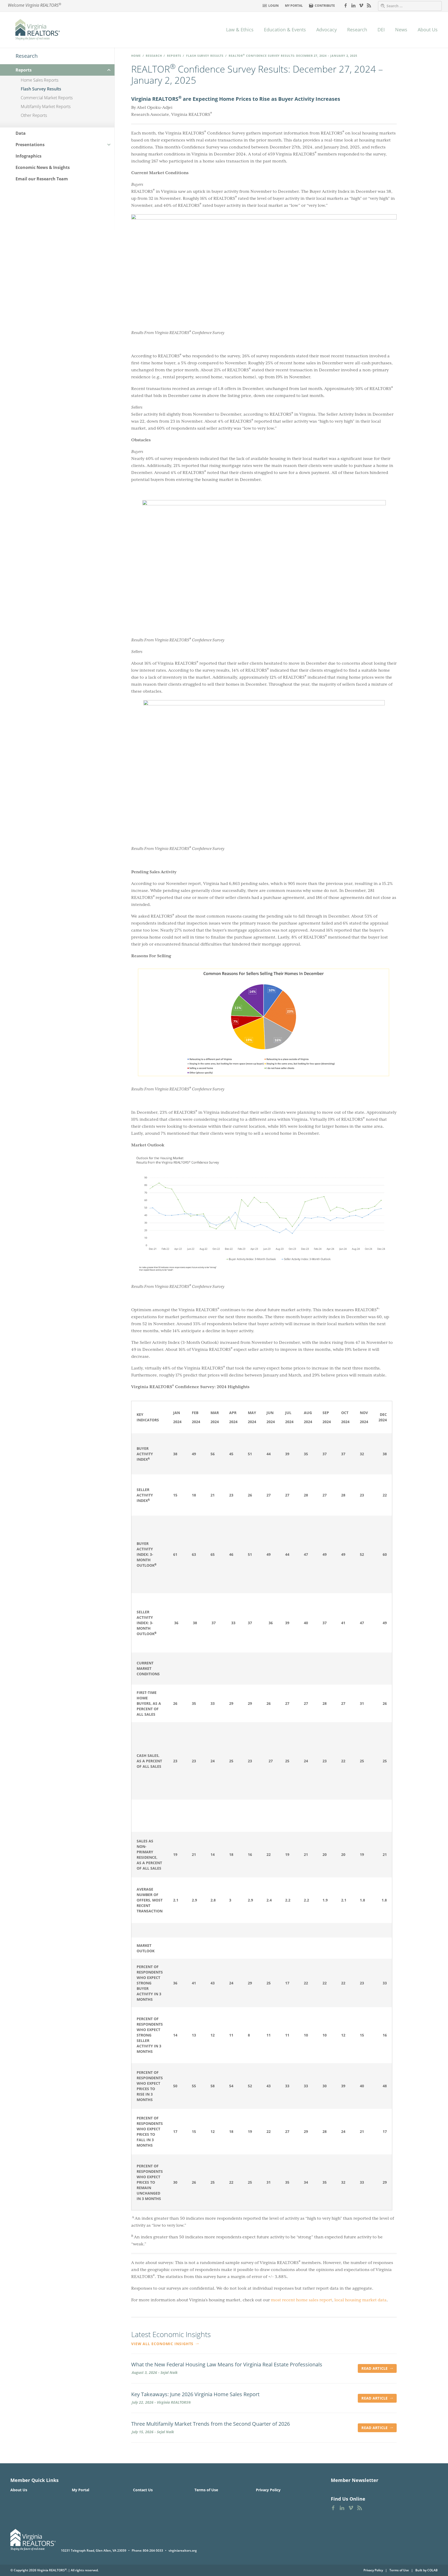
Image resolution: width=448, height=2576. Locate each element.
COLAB (432, 2570)
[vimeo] (361, 5)
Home (136, 56)
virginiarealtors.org (183, 2550)
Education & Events (285, 30)
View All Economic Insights (163, 2344)
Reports (174, 56)
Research (357, 30)
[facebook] (346, 5)
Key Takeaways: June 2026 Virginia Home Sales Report (195, 2394)
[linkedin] (353, 5)
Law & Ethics (240, 30)
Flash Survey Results (205, 56)
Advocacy (327, 30)
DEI (381, 30)
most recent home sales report (302, 2300)
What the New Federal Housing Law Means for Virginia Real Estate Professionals (227, 2365)
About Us (428, 30)
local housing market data (360, 2300)
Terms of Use (206, 2490)
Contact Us (143, 2490)
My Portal (294, 6)
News (401, 30)
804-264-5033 (153, 2550)
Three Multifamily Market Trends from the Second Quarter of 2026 (211, 2424)
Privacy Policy (268, 2490)
